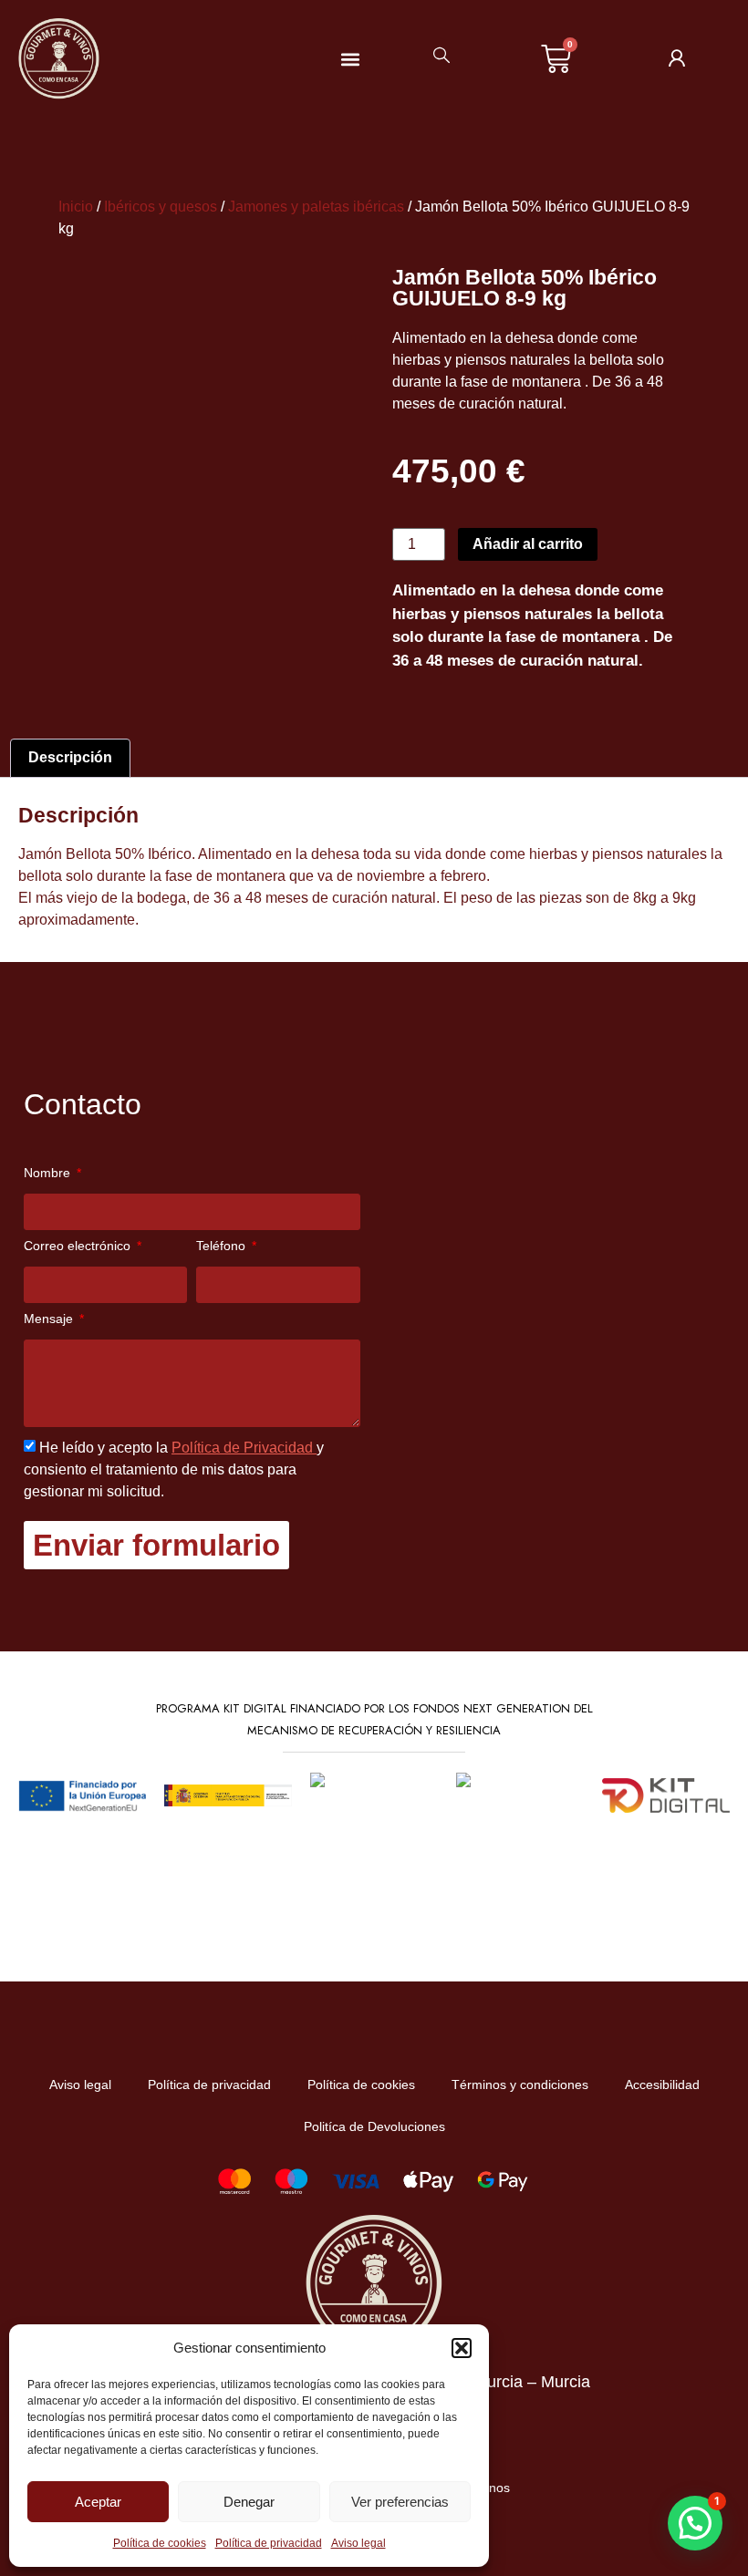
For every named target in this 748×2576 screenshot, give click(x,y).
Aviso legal (358, 2543)
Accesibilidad (662, 2085)
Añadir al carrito (528, 544)
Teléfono (223, 1246)
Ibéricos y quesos (161, 207)
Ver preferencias (400, 2502)
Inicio (76, 207)
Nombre (49, 1173)
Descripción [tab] (70, 757)
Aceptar (98, 2502)
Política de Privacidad (244, 1448)
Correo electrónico (79, 1246)
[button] (462, 2348)
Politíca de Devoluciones (374, 2126)
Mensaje (50, 1319)
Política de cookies (160, 2543)
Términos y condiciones (520, 2085)
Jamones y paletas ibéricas (316, 207)
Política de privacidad (269, 2543)
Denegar (249, 2502)
